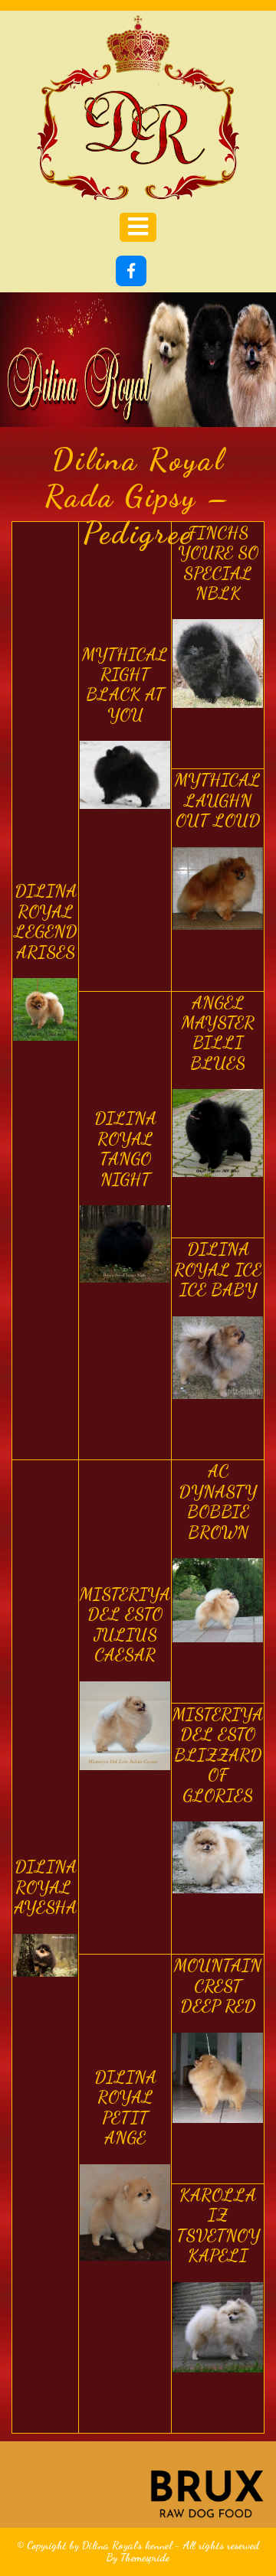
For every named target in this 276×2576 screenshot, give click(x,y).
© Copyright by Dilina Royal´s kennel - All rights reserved (138, 2545)
